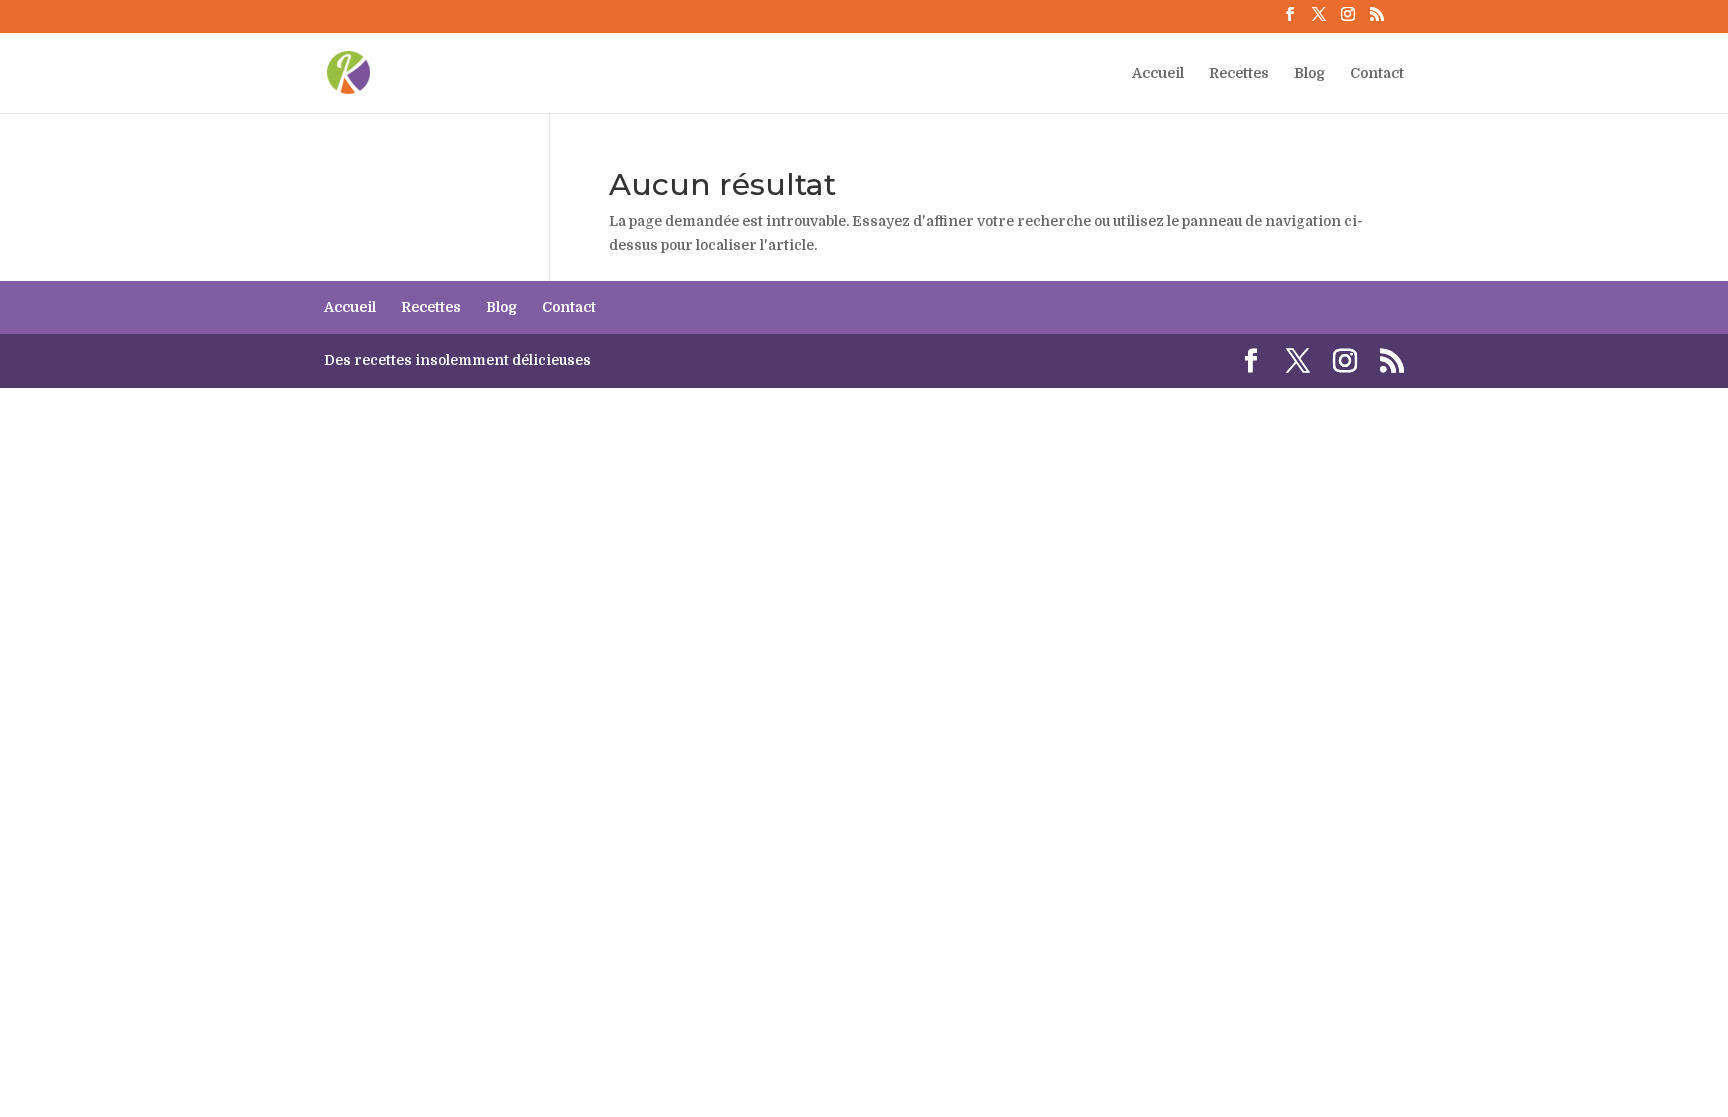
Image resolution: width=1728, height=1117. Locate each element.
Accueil (1158, 73)
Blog (1309, 73)
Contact (1377, 73)
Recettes (1239, 73)
